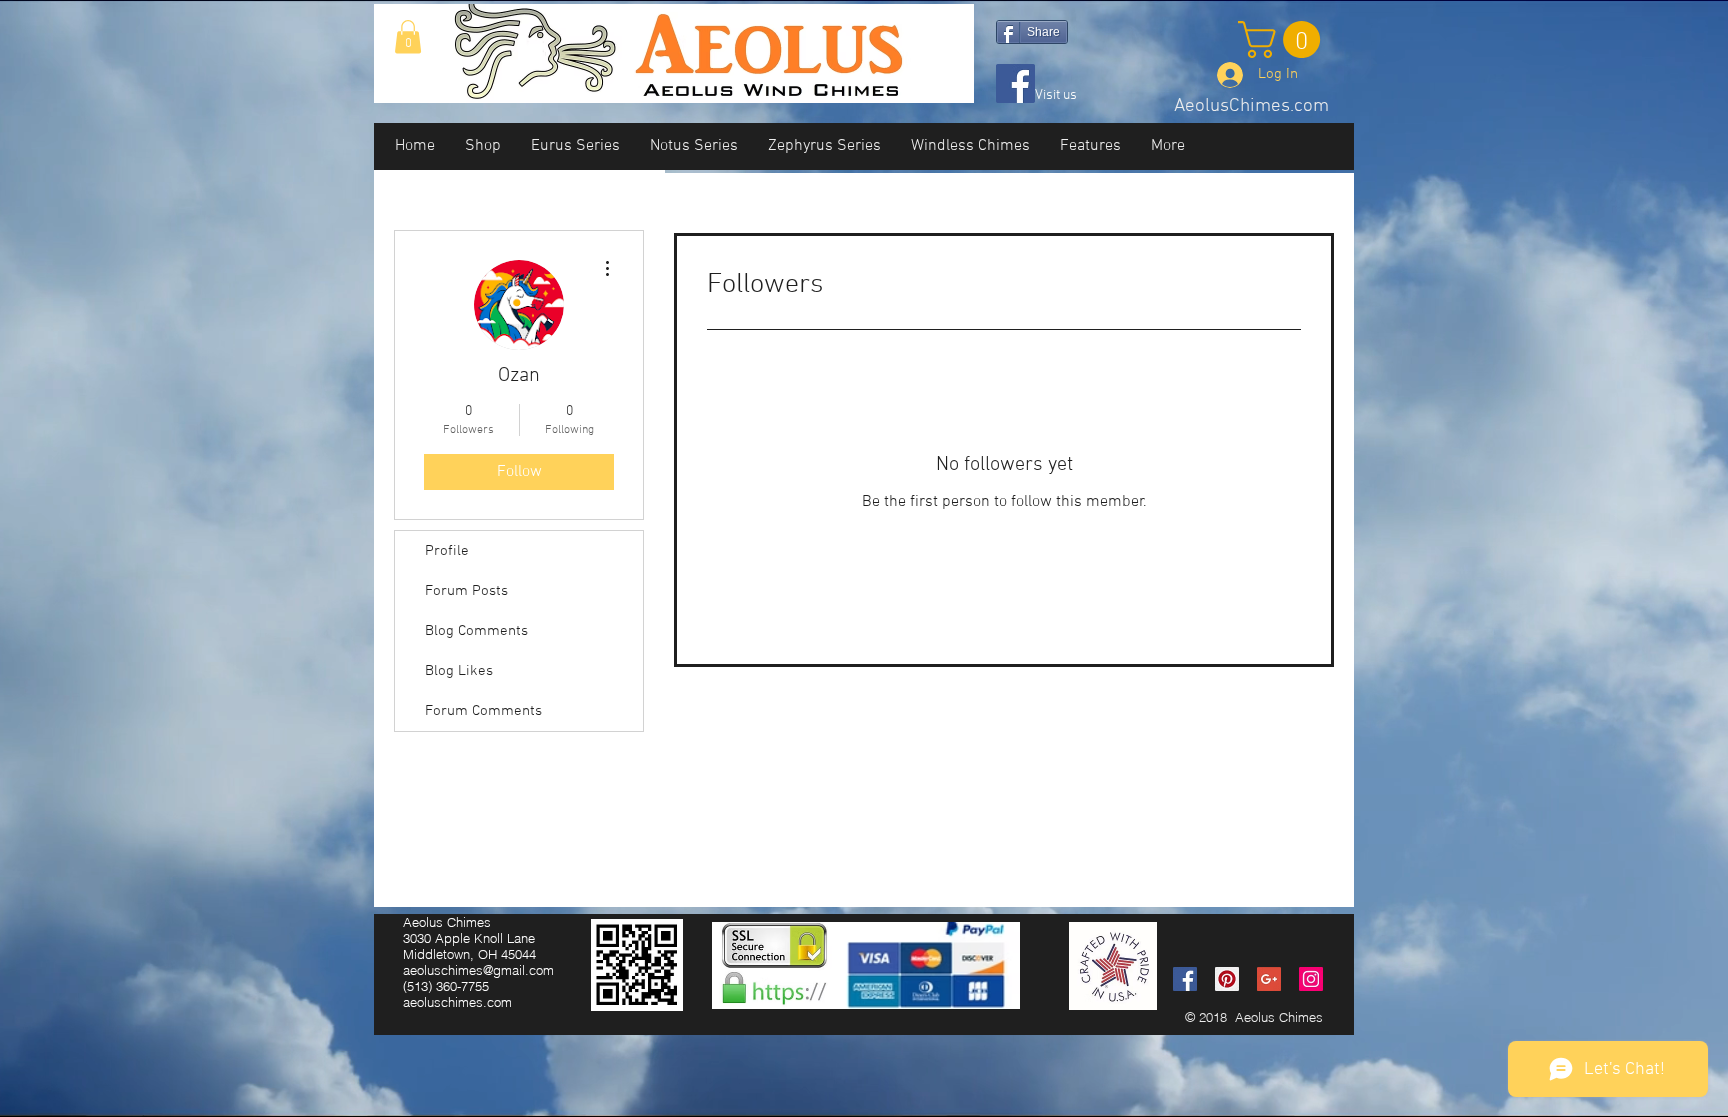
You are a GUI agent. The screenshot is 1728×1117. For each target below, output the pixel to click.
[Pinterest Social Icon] (1227, 979)
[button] (408, 36)
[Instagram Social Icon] (1311, 979)
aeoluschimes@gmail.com (478, 970)
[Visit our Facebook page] (1015, 83)
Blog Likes (459, 671)
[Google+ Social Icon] (1269, 979)
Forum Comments (483, 711)
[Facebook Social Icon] (1185, 979)
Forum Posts (466, 591)
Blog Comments (476, 631)
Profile (447, 551)
